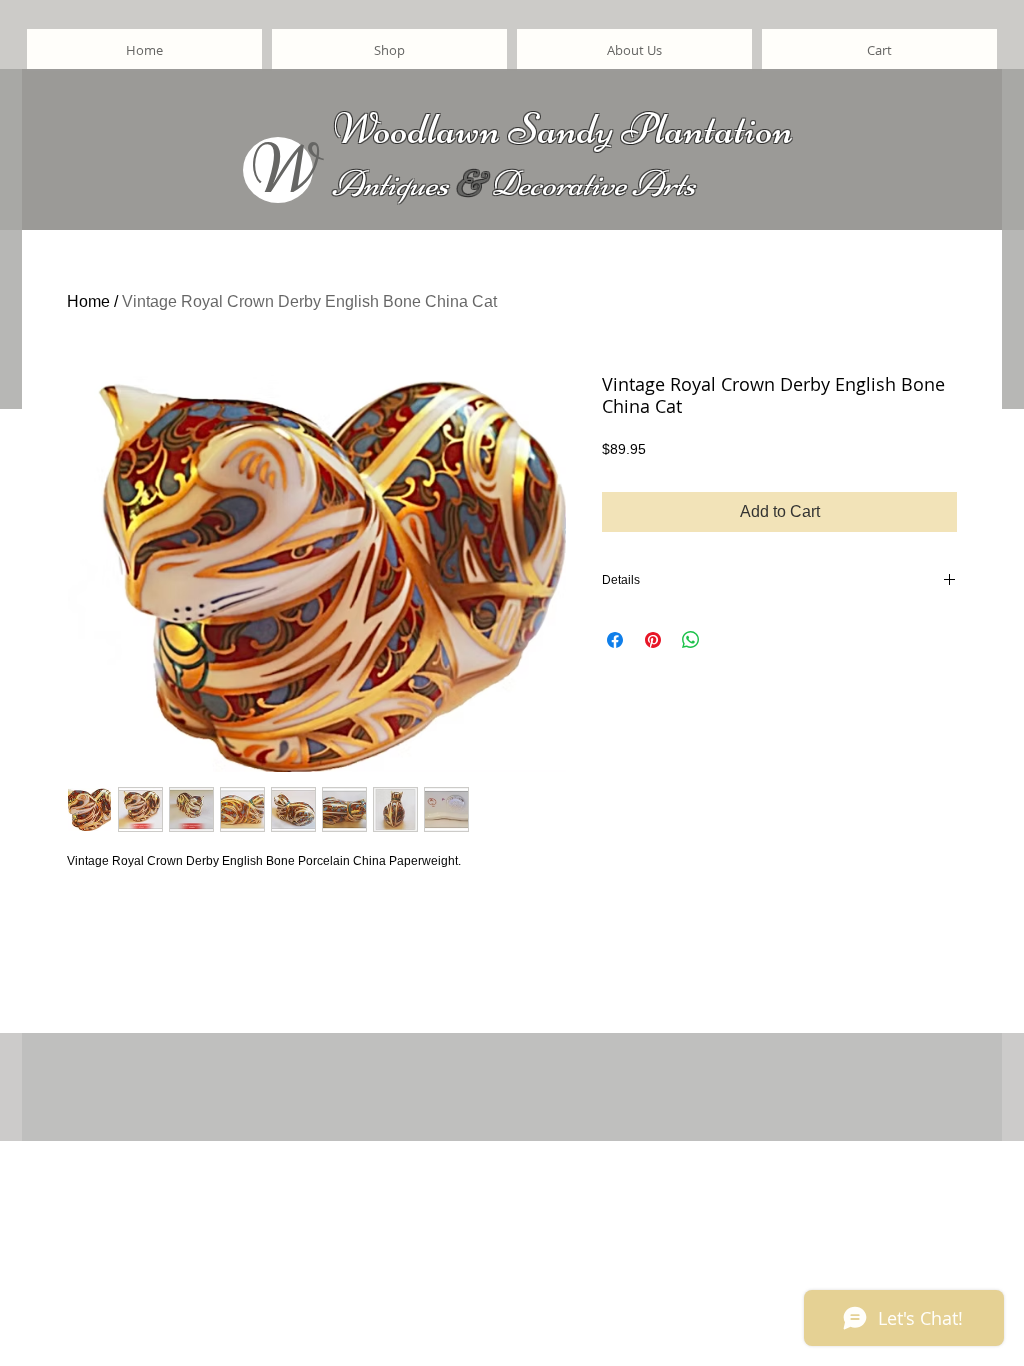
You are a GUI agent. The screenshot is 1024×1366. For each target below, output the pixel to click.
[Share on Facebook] (615, 640)
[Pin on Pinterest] (653, 640)
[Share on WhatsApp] (691, 640)
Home (88, 301)
